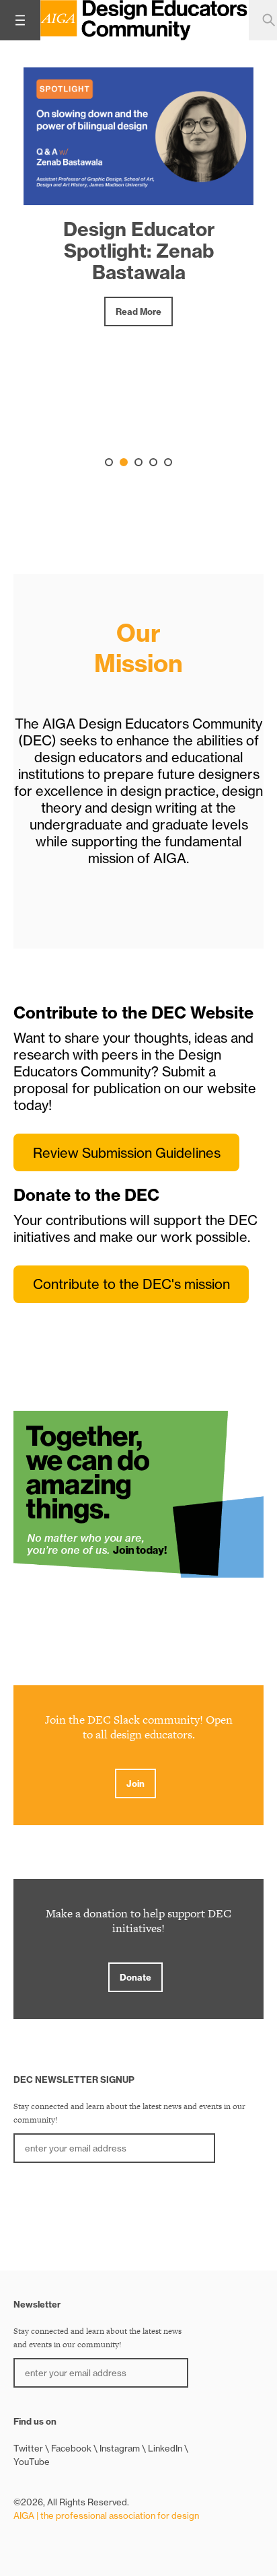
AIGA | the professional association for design (106, 2515)
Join (135, 1783)
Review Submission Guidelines (127, 1153)
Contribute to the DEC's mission (131, 1284)
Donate (135, 1977)
